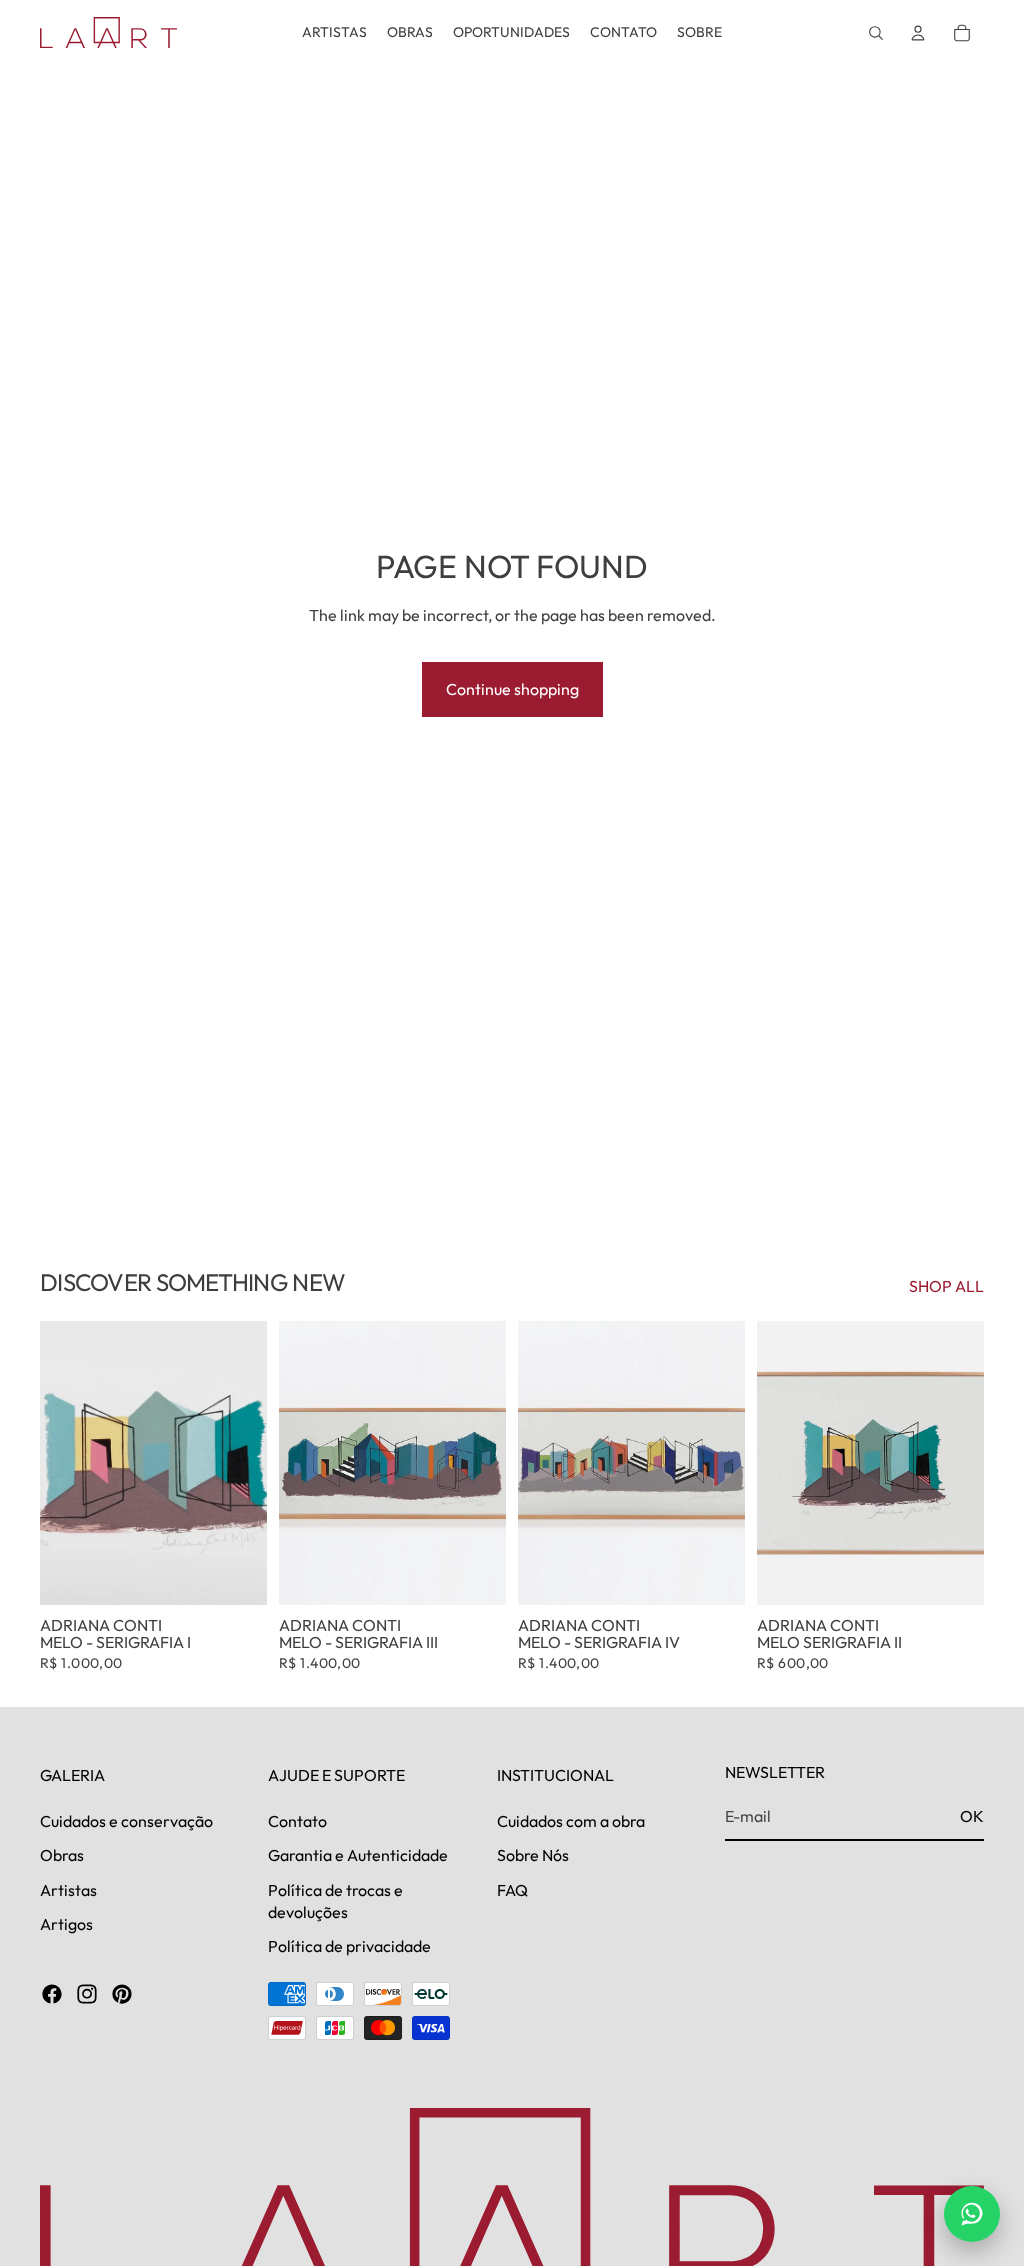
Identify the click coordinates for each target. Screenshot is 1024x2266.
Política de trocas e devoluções (335, 1901)
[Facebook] (52, 1994)
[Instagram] (87, 1994)
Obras (62, 1855)
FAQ (512, 1890)
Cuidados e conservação (126, 1821)
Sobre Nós (533, 1855)
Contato (297, 1821)
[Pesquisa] (876, 33)
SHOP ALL (946, 1286)
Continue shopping (512, 689)
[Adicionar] (236, 1574)
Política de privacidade (349, 1947)
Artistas (68, 1890)
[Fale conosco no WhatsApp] (972, 2214)
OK (972, 1816)
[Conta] (918, 33)
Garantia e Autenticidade (358, 1855)
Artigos (66, 1924)
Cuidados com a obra (571, 1821)
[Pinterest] (122, 1994)
